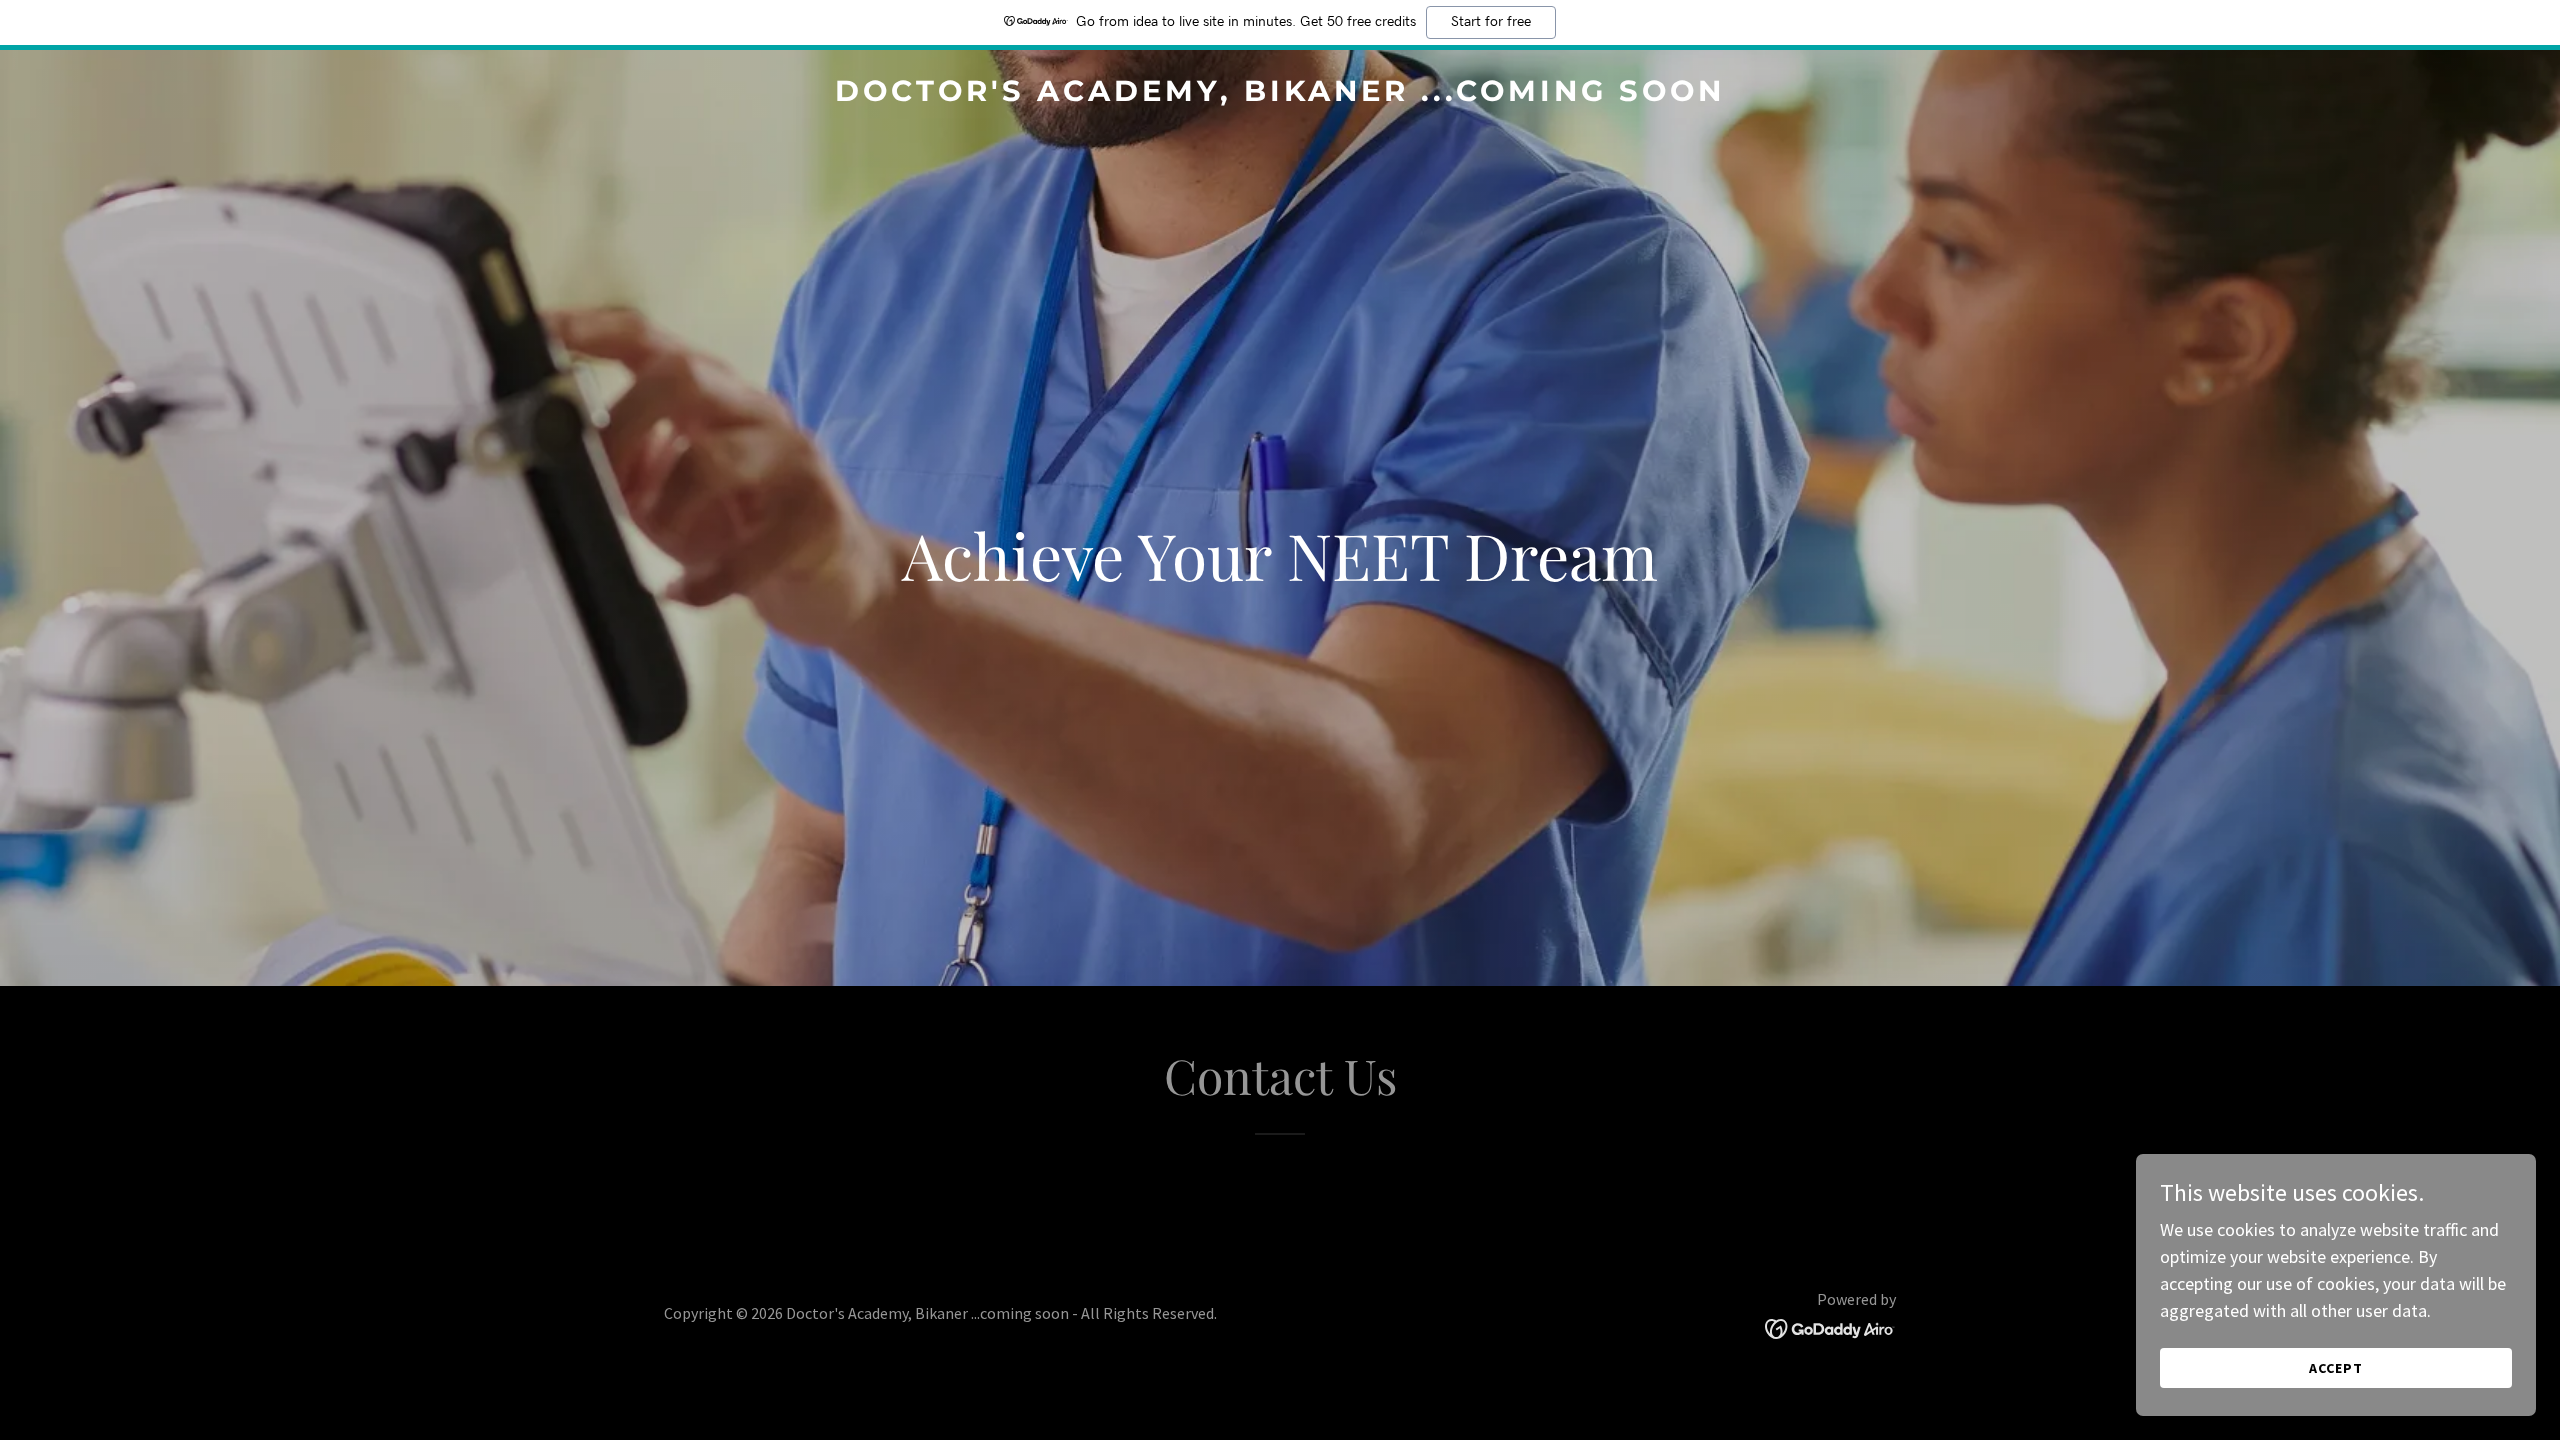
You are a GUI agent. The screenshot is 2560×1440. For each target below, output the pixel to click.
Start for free (1491, 22)
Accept (2336, 1368)
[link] (1280, 94)
